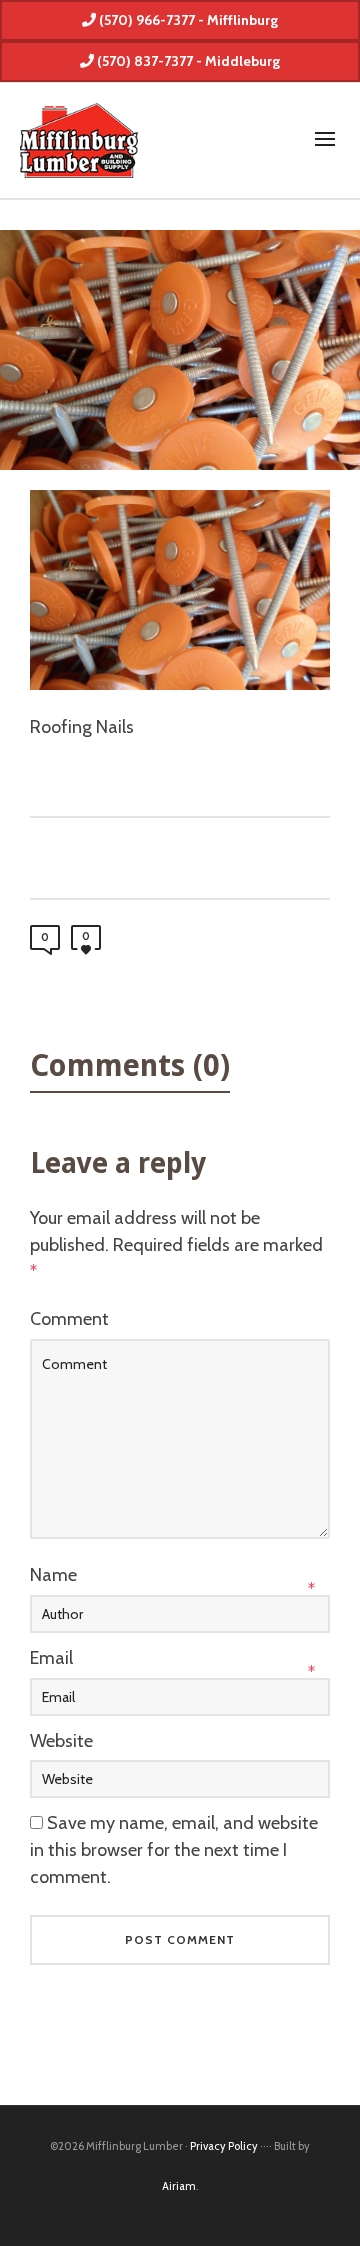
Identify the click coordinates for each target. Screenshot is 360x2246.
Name (53, 1575)
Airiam (179, 2186)
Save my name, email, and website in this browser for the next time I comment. (174, 1850)
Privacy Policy (224, 2146)
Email (51, 1658)
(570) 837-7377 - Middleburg (187, 61)
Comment (69, 1319)
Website (61, 1741)
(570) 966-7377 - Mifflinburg (187, 20)
